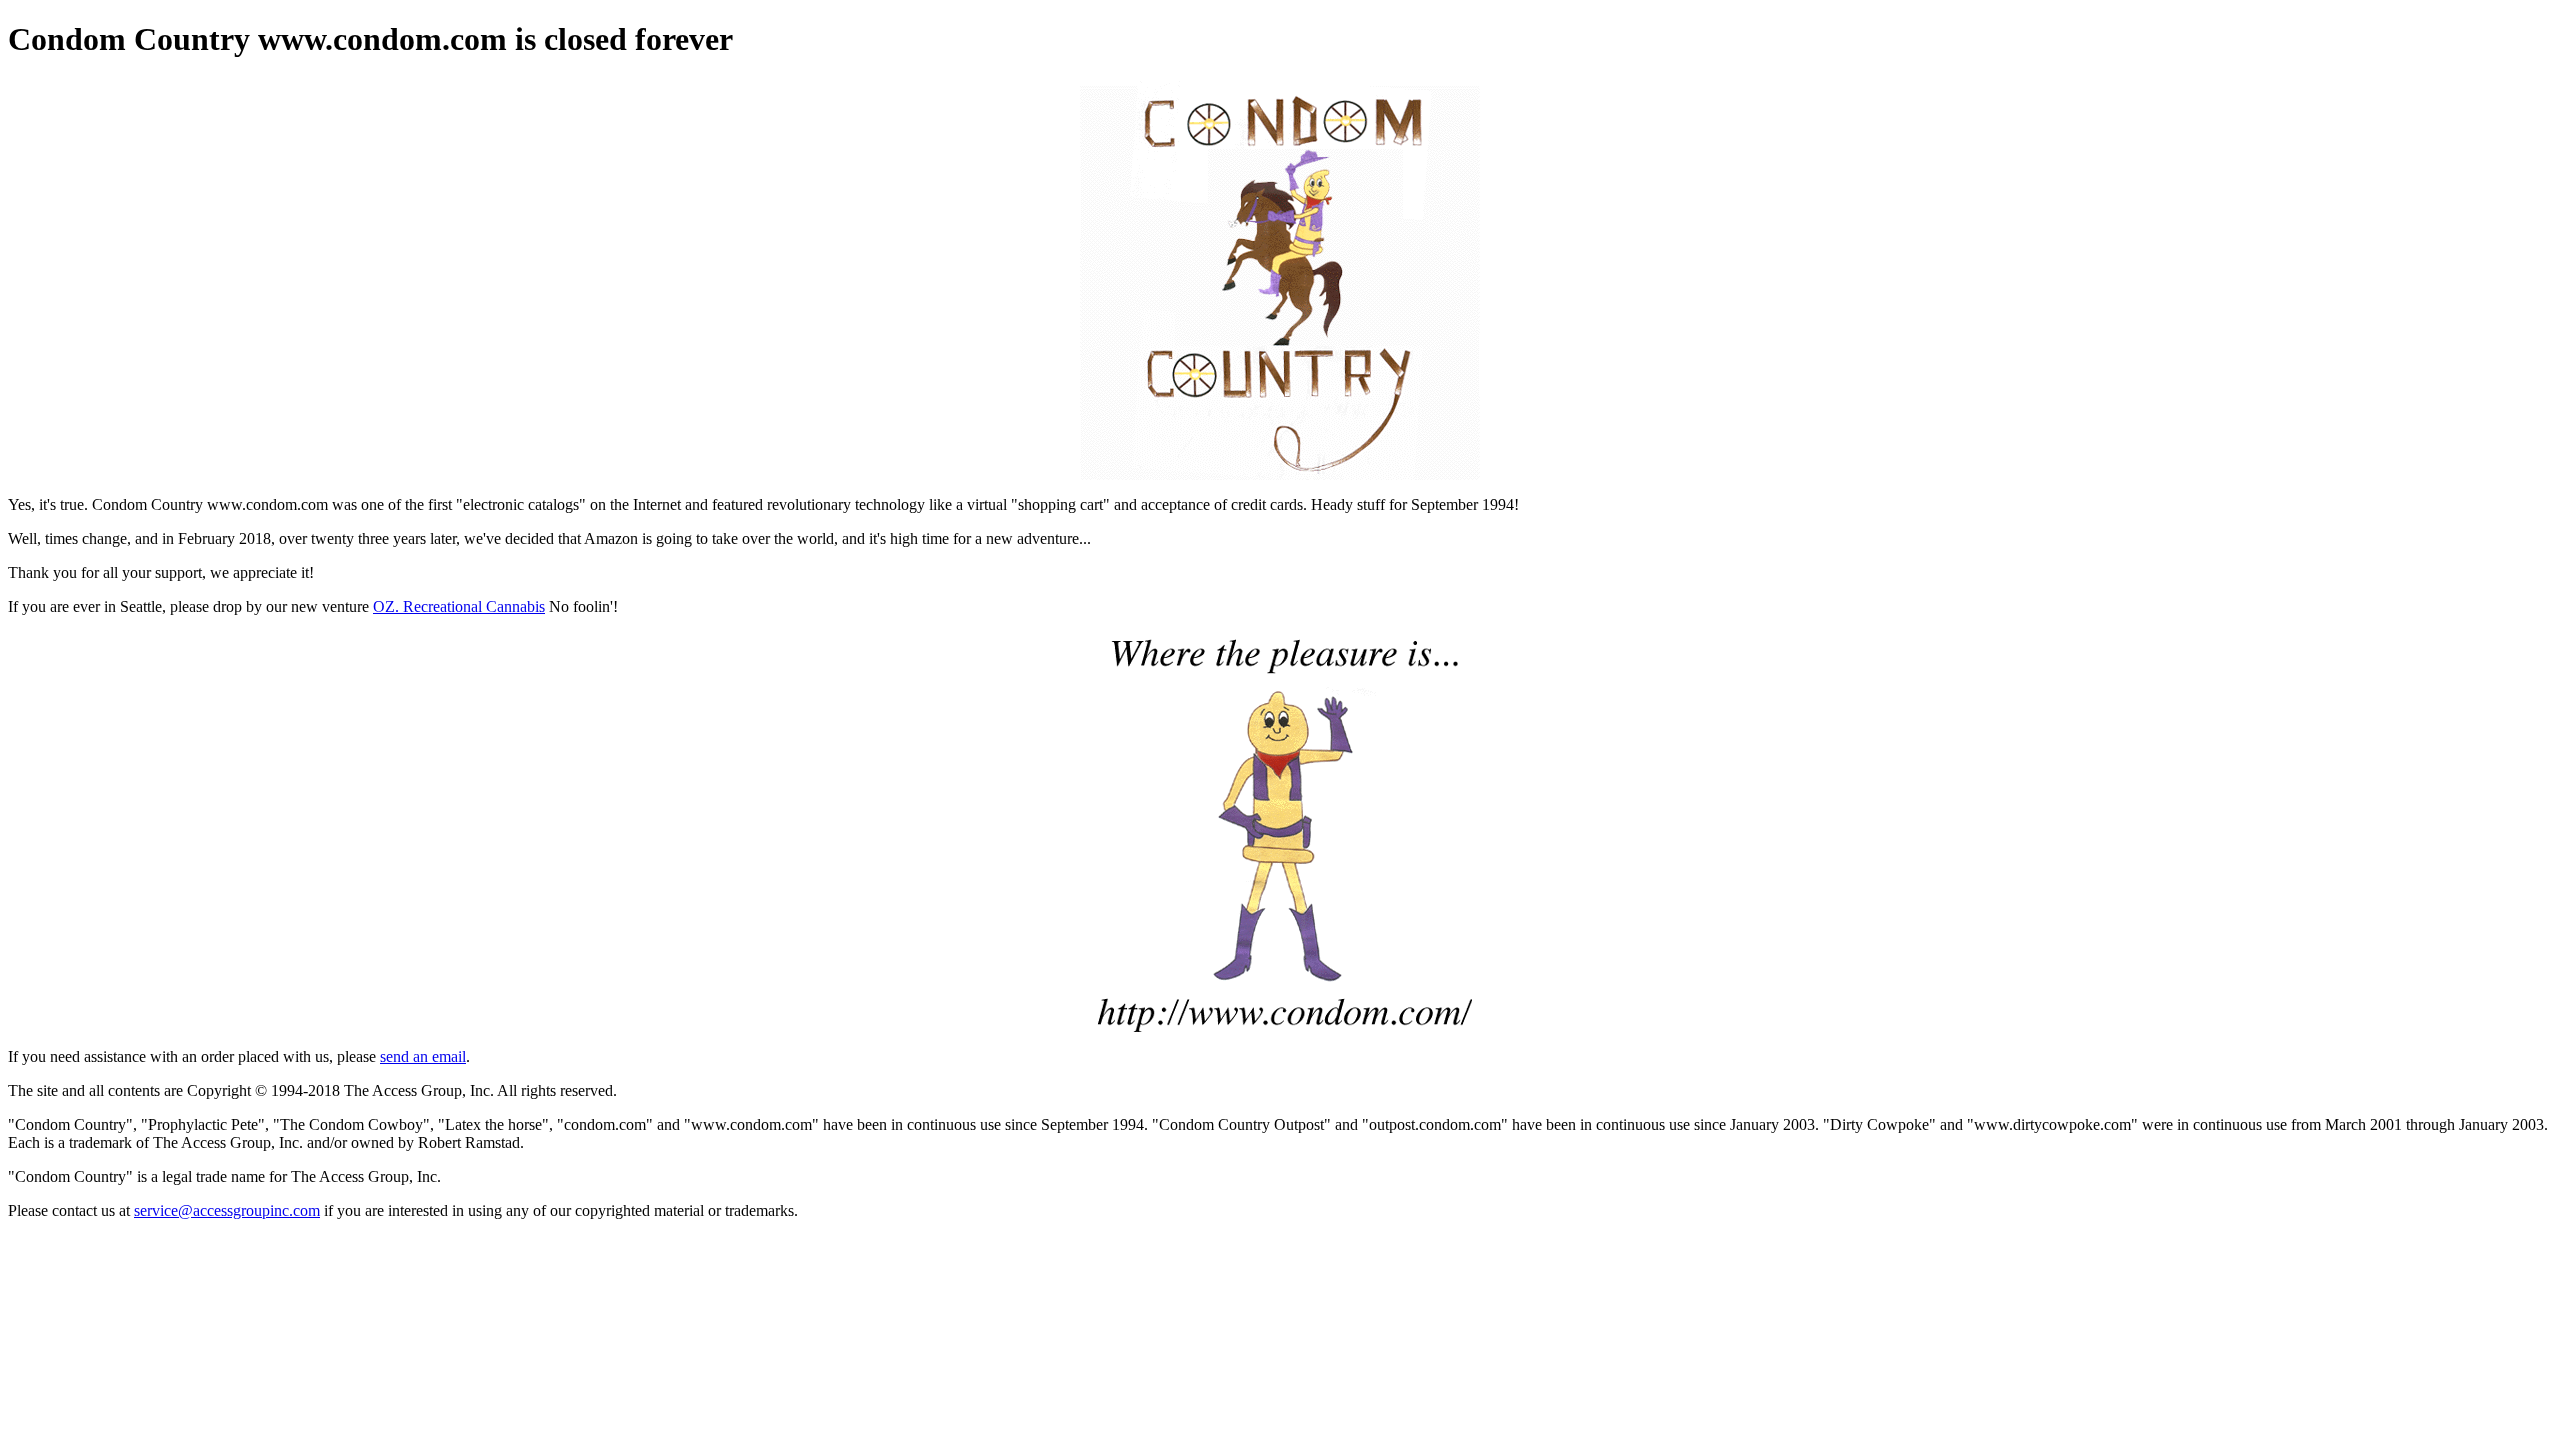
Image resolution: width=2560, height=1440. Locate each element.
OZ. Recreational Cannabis (459, 606)
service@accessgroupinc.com (227, 1210)
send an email (423, 1056)
